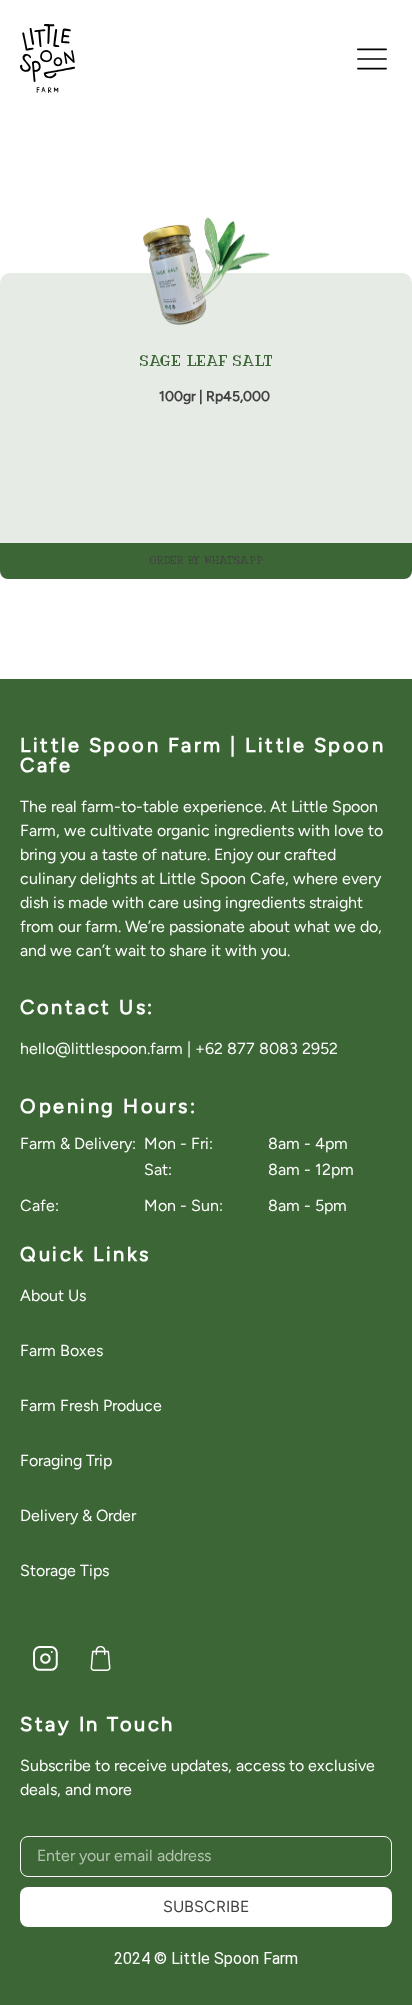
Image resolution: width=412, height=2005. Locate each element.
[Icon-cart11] (100, 1659)
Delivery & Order (78, 1515)
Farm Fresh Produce (91, 1405)
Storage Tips (64, 1570)
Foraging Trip (66, 1460)
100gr (177, 396)
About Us (53, 1295)
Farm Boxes (61, 1350)
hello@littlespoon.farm (101, 1048)
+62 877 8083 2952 (266, 1048)
